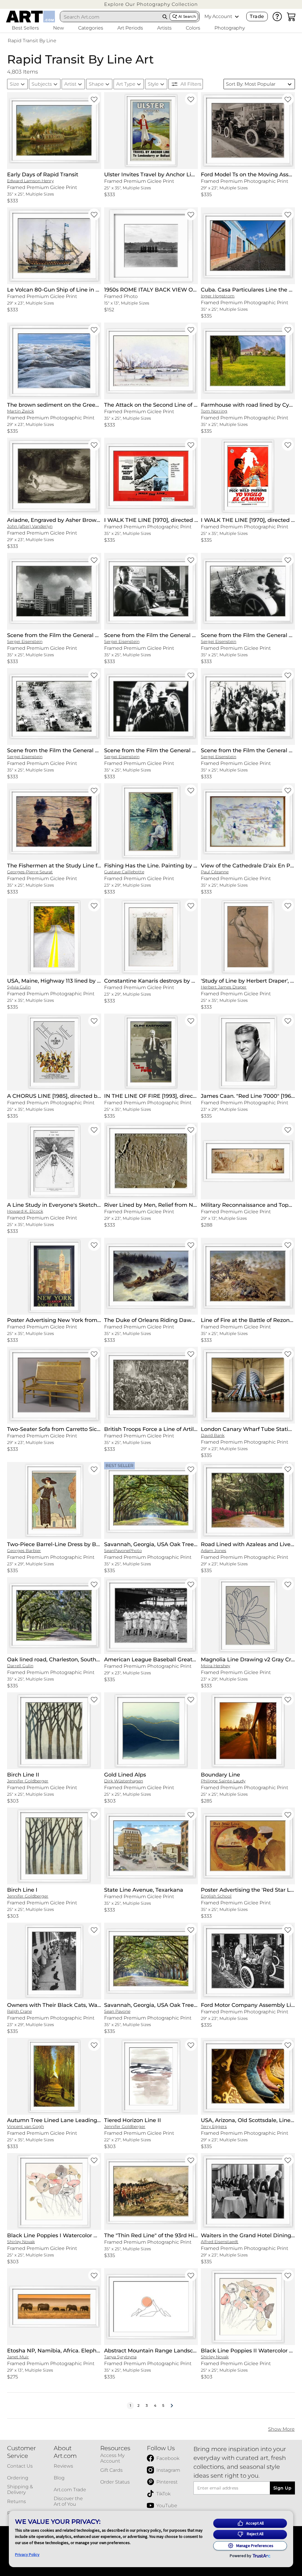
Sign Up (282, 2488)
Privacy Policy (27, 2554)
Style (153, 84)
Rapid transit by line (32, 41)
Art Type (126, 84)
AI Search (187, 16)
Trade (257, 16)
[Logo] (31, 17)
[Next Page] (172, 2406)
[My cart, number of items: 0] (291, 17)
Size (14, 84)
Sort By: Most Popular (251, 84)
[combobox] (110, 17)
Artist (70, 84)
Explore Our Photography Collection (151, 4)
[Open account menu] (237, 17)
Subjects (42, 84)
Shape (96, 84)
